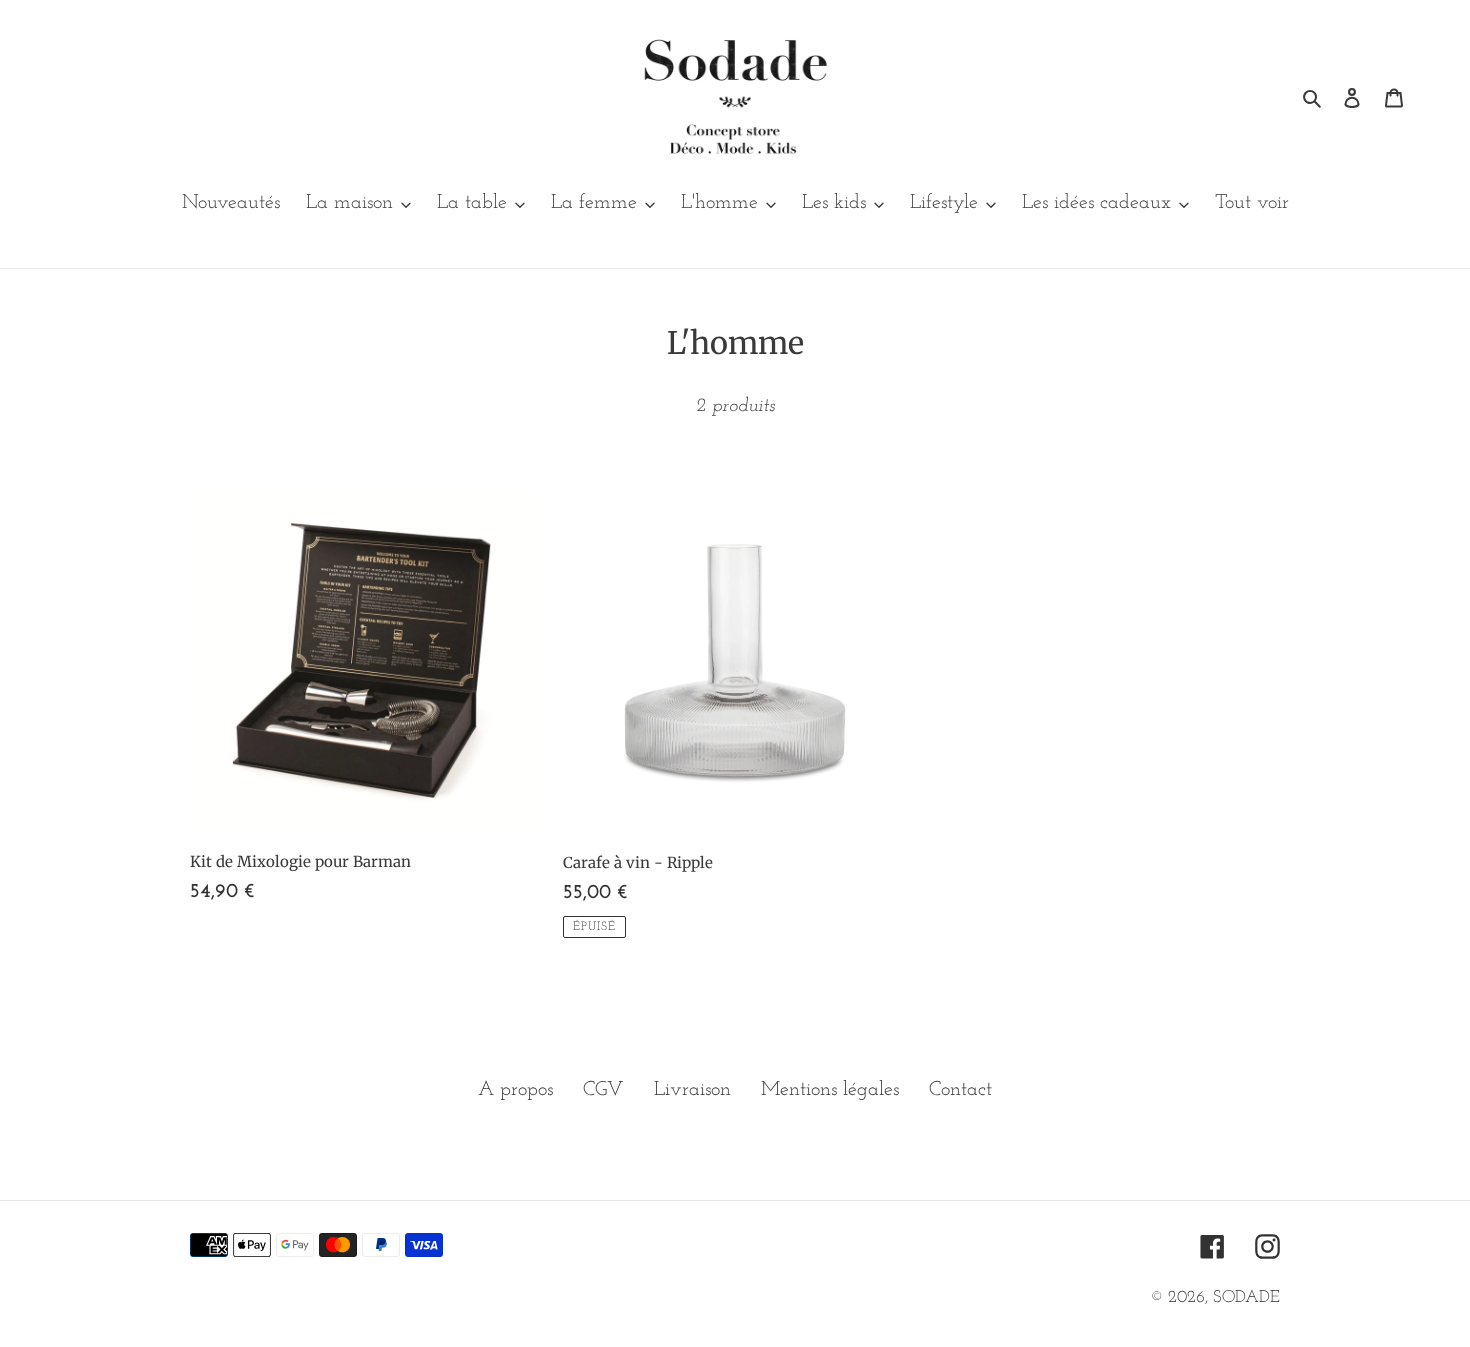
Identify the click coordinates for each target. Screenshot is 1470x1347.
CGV (603, 1090)
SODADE (1246, 1297)
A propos (515, 1090)
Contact (960, 1090)
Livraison (692, 1090)
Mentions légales (830, 1090)
